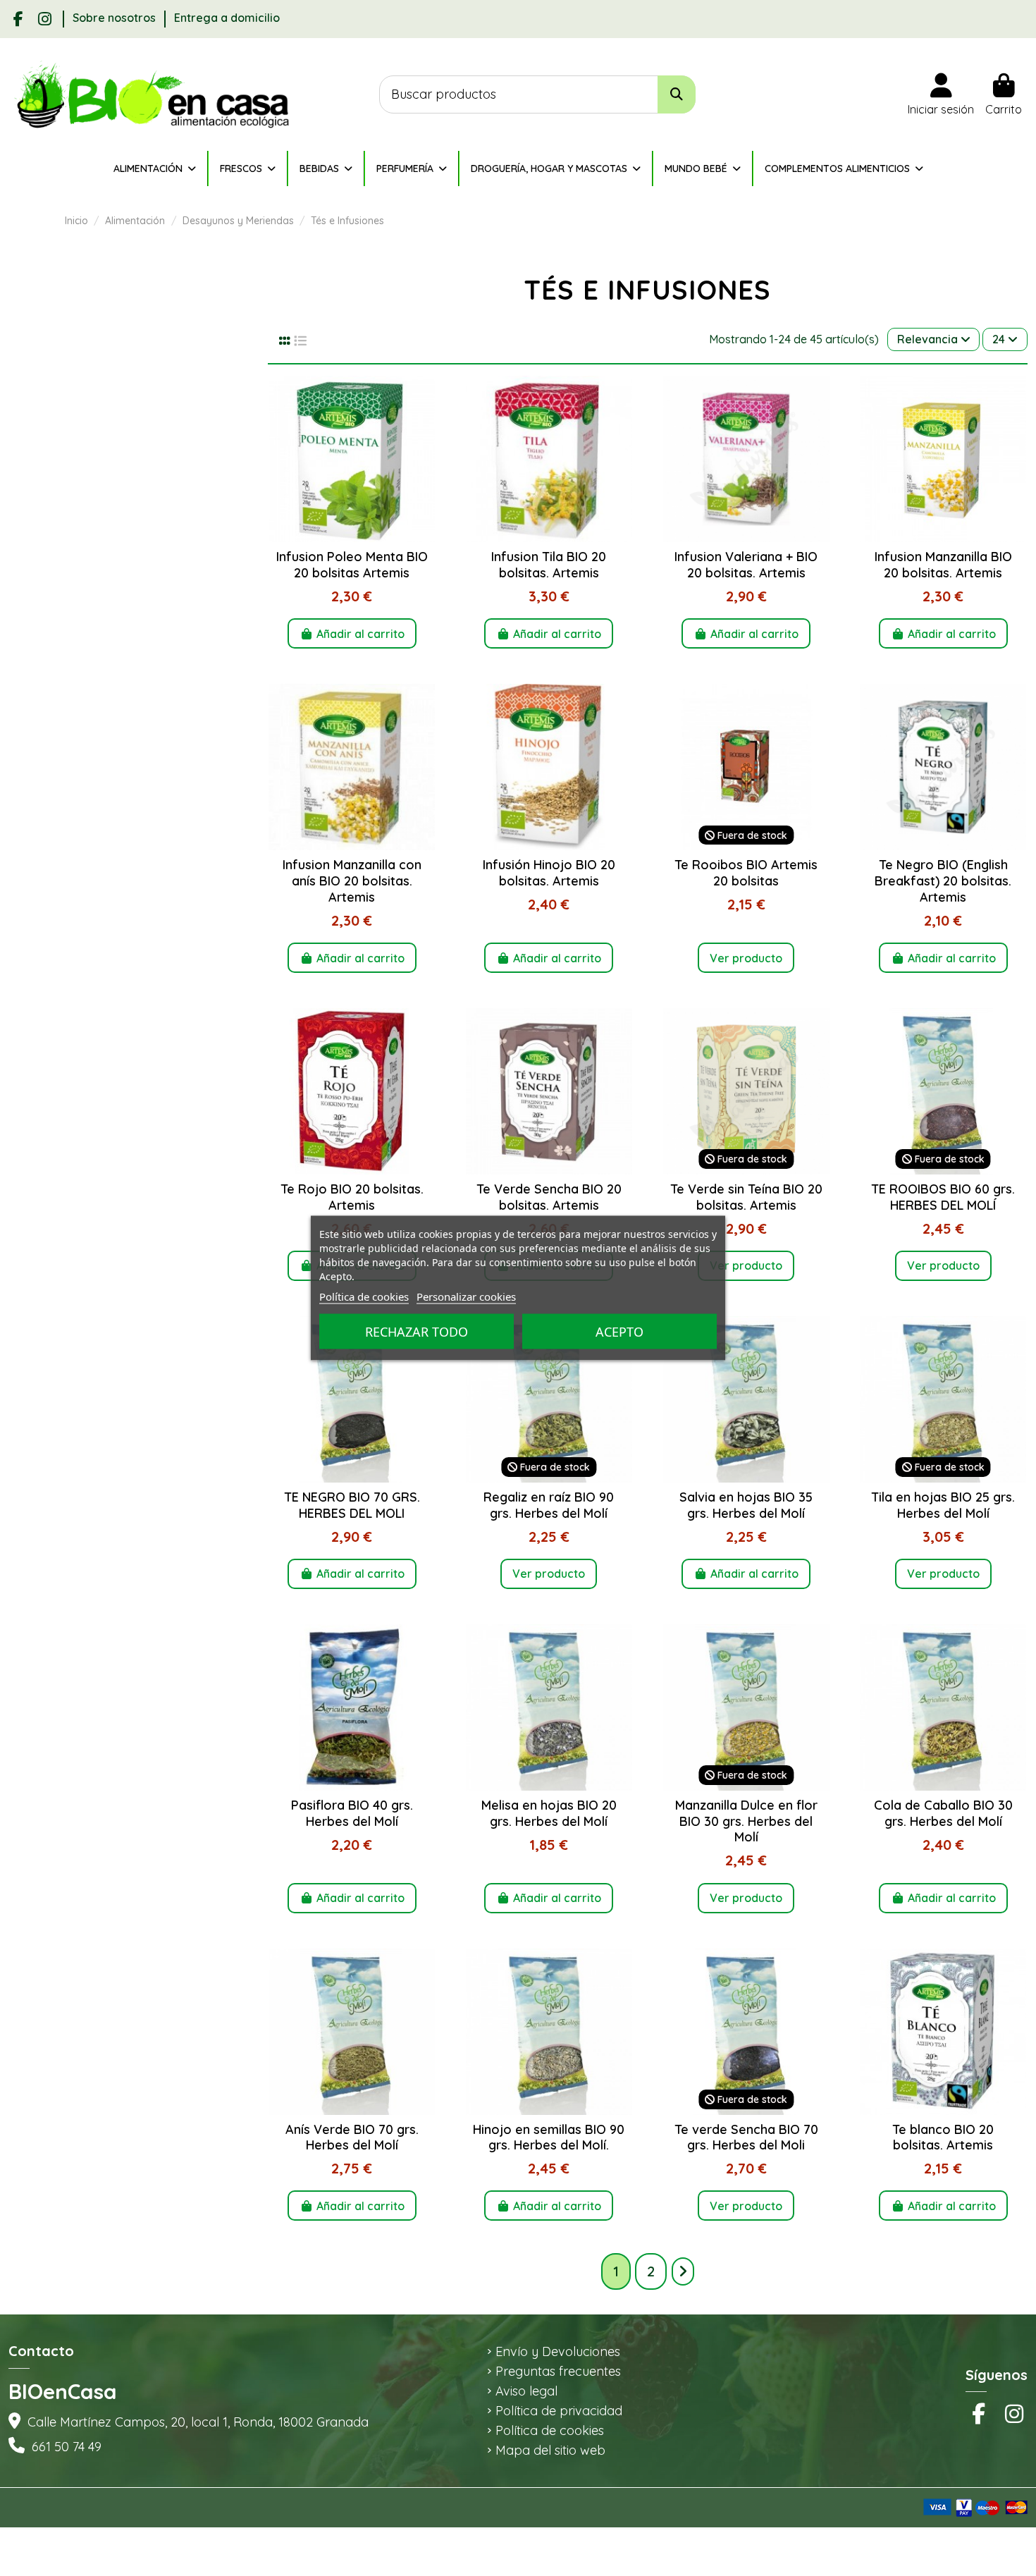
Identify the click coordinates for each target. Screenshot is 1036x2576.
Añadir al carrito (360, 634)
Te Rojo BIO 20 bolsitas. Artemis (352, 1197)
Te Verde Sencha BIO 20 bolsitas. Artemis (549, 1197)
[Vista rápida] (352, 536)
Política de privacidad (559, 2411)
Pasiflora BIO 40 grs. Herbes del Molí (352, 1813)
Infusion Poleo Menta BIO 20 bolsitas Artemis (352, 565)
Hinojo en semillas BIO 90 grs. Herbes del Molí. (549, 2138)
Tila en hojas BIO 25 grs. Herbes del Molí (943, 1505)
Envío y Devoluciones (558, 2352)
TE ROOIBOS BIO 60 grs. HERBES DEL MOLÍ (943, 1197)
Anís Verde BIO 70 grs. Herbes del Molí (352, 2138)
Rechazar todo (417, 1332)
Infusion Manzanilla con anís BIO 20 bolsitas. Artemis (352, 881)
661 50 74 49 (67, 2447)
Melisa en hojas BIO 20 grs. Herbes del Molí (549, 1813)
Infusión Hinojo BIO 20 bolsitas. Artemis (549, 873)
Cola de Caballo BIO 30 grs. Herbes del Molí (943, 1813)
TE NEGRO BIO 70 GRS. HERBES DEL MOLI (352, 1505)
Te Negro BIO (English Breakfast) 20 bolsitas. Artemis (943, 881)
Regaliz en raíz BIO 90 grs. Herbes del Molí (549, 1505)
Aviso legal (526, 2391)
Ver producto (746, 958)
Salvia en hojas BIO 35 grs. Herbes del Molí (746, 1505)
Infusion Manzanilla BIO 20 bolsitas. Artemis (943, 565)
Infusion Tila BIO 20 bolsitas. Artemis (549, 565)
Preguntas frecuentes (558, 2372)
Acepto (619, 1332)
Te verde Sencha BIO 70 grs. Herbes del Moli (746, 2138)
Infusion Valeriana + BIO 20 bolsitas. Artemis (746, 565)
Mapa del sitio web (550, 2451)
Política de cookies (550, 2431)
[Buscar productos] (677, 95)
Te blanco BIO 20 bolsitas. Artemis (943, 2138)
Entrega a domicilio (227, 18)
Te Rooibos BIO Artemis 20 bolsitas (746, 873)
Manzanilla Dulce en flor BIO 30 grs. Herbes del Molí (746, 1821)
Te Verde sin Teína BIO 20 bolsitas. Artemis (746, 1197)
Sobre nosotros (116, 18)
